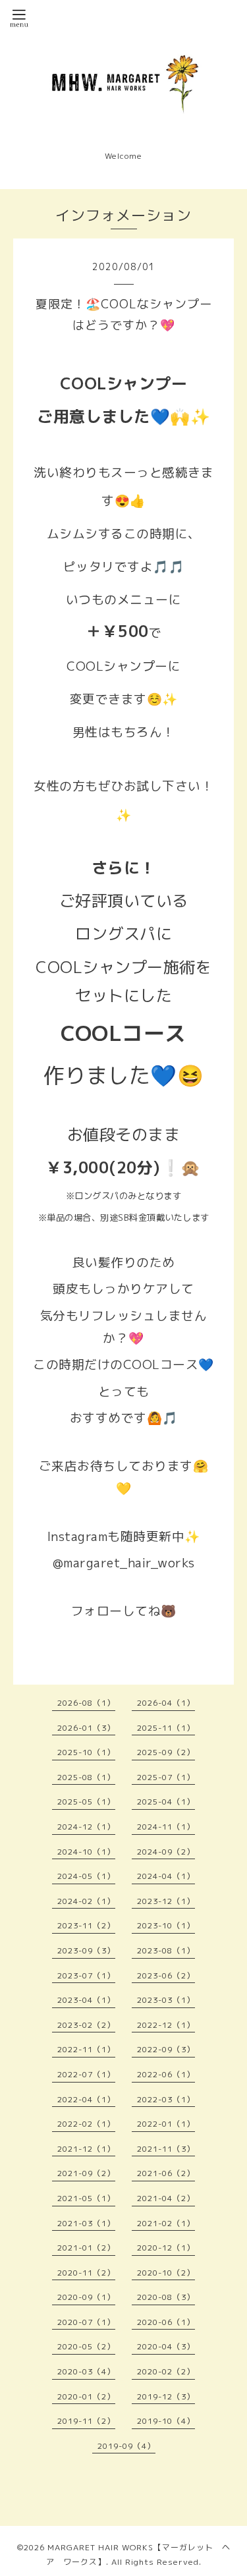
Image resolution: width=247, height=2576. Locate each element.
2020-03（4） (86, 2371)
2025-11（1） (166, 1728)
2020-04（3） (166, 2346)
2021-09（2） (86, 2173)
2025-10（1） (86, 1752)
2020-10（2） (166, 2273)
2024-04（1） (166, 1876)
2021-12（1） (86, 2149)
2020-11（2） (86, 2273)
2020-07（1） (86, 2322)
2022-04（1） (86, 2099)
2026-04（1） (166, 1703)
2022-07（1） (86, 2074)
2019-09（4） (126, 2446)
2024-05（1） (86, 1876)
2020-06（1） (166, 2322)
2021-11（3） (166, 2149)
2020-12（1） (166, 2248)
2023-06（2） (166, 1975)
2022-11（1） (86, 2049)
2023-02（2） (86, 2025)
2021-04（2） (166, 2198)
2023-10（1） (166, 1925)
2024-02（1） (86, 1901)
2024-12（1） (86, 1827)
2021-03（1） (86, 2223)
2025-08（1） (86, 1777)
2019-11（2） (86, 2421)
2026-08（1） (86, 1703)
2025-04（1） (166, 1802)
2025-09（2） (166, 1752)
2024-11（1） (166, 1827)
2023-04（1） (86, 2000)
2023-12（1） (166, 1901)
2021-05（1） (86, 2198)
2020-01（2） (86, 2396)
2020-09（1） (86, 2297)
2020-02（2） (166, 2371)
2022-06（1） (166, 2074)
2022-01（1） (166, 2124)
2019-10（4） (166, 2421)
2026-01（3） (86, 1728)
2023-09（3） (86, 1950)
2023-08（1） (166, 1950)
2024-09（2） (166, 1852)
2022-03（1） (166, 2099)
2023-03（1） (166, 2000)
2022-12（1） (166, 2025)
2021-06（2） (166, 2173)
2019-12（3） (166, 2396)
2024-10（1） (86, 1852)
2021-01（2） (86, 2248)
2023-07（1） (86, 1975)
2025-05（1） (86, 1802)
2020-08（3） (166, 2297)
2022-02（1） (86, 2124)
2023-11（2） (86, 1925)
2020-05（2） (86, 2346)
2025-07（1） (166, 1777)
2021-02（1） (166, 2223)
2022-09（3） (166, 2049)
